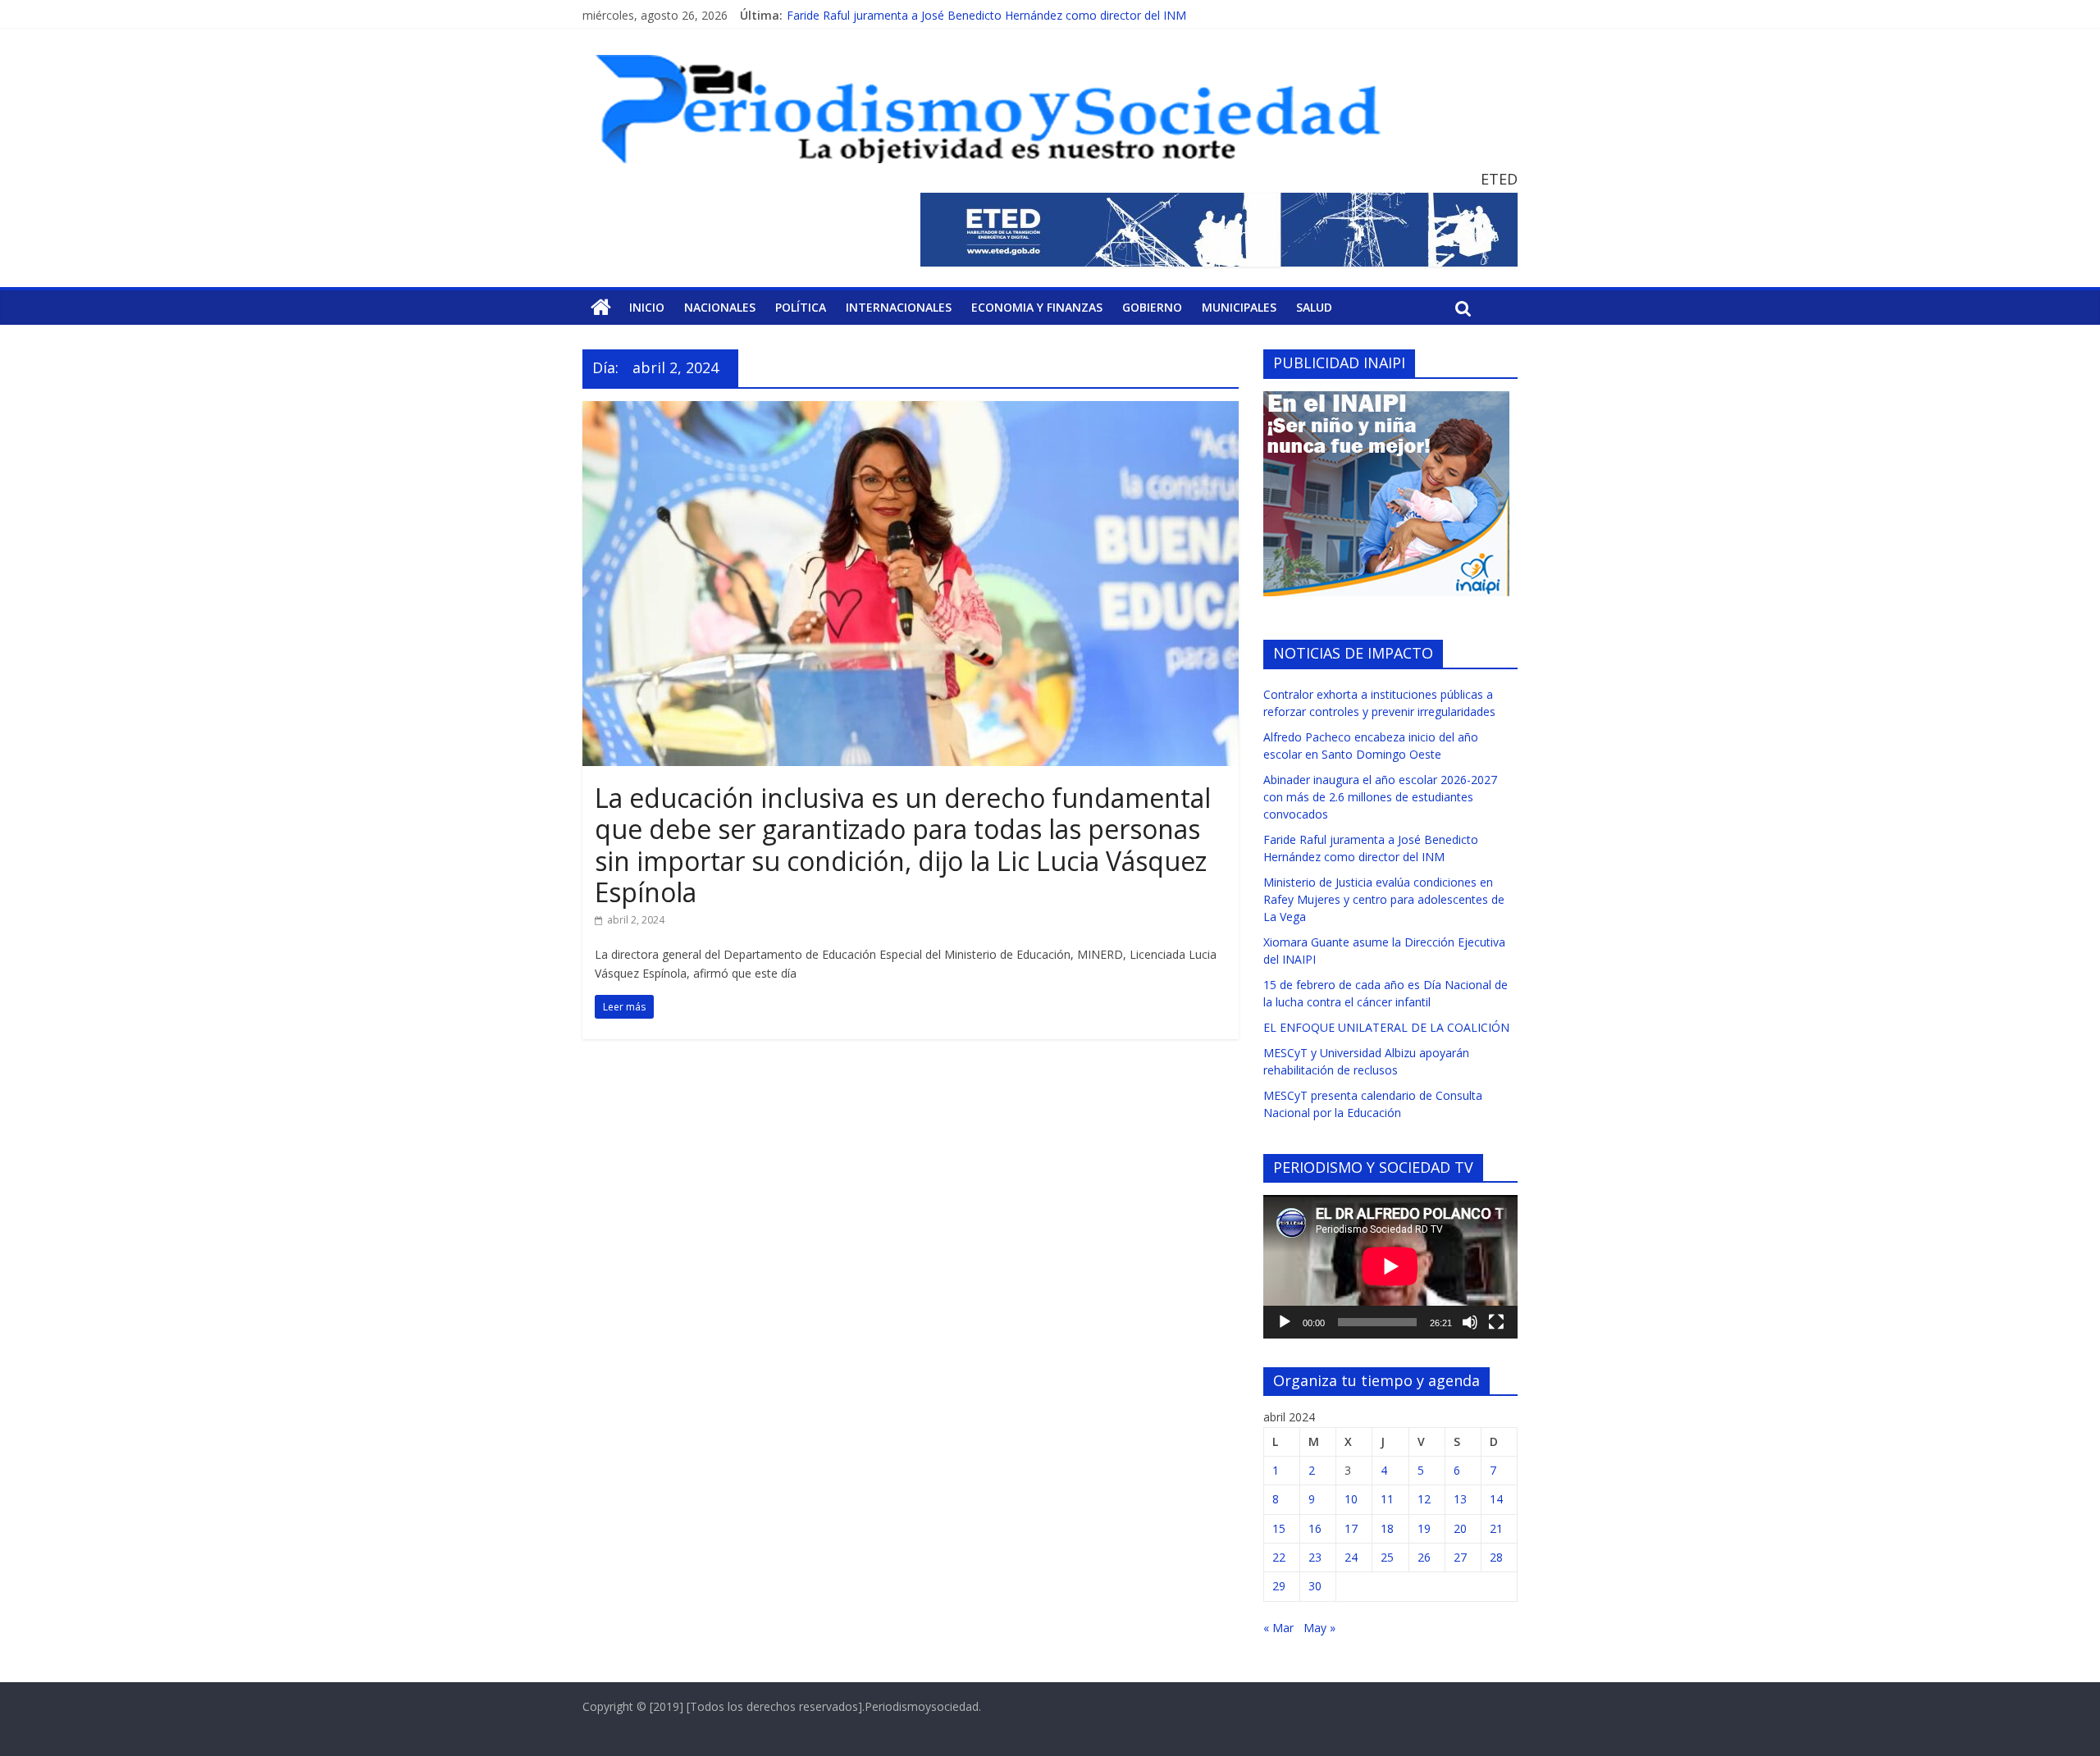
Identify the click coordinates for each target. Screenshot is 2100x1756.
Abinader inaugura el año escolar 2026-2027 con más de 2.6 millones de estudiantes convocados (1380, 797)
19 (1424, 1528)
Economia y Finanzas (1037, 307)
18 (1387, 1528)
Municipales (1239, 307)
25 (1387, 1557)
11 (1387, 1499)
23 (1315, 1557)
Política (801, 307)
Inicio (647, 307)
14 (1496, 1499)
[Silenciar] (1470, 1322)
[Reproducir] (1285, 1322)
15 (1279, 1528)
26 (1424, 1557)
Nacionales (720, 307)
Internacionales (899, 307)
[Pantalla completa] (1496, 1322)
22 (1279, 1557)
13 (1460, 1499)
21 (1496, 1528)
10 (1351, 1499)
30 (1315, 1586)
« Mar (1278, 1628)
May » (1319, 1628)
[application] (1390, 1266)
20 (1460, 1528)
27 (1460, 1557)
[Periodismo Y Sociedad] (601, 308)
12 (1424, 1499)
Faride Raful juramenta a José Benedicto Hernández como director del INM (986, 15)
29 (1279, 1586)
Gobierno (1152, 307)
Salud (1314, 307)
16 (1315, 1528)
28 (1496, 1557)
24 (1351, 1557)
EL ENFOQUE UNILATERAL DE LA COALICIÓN (1386, 1027)
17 (1351, 1528)
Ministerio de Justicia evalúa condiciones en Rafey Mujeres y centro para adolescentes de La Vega (1384, 899)
